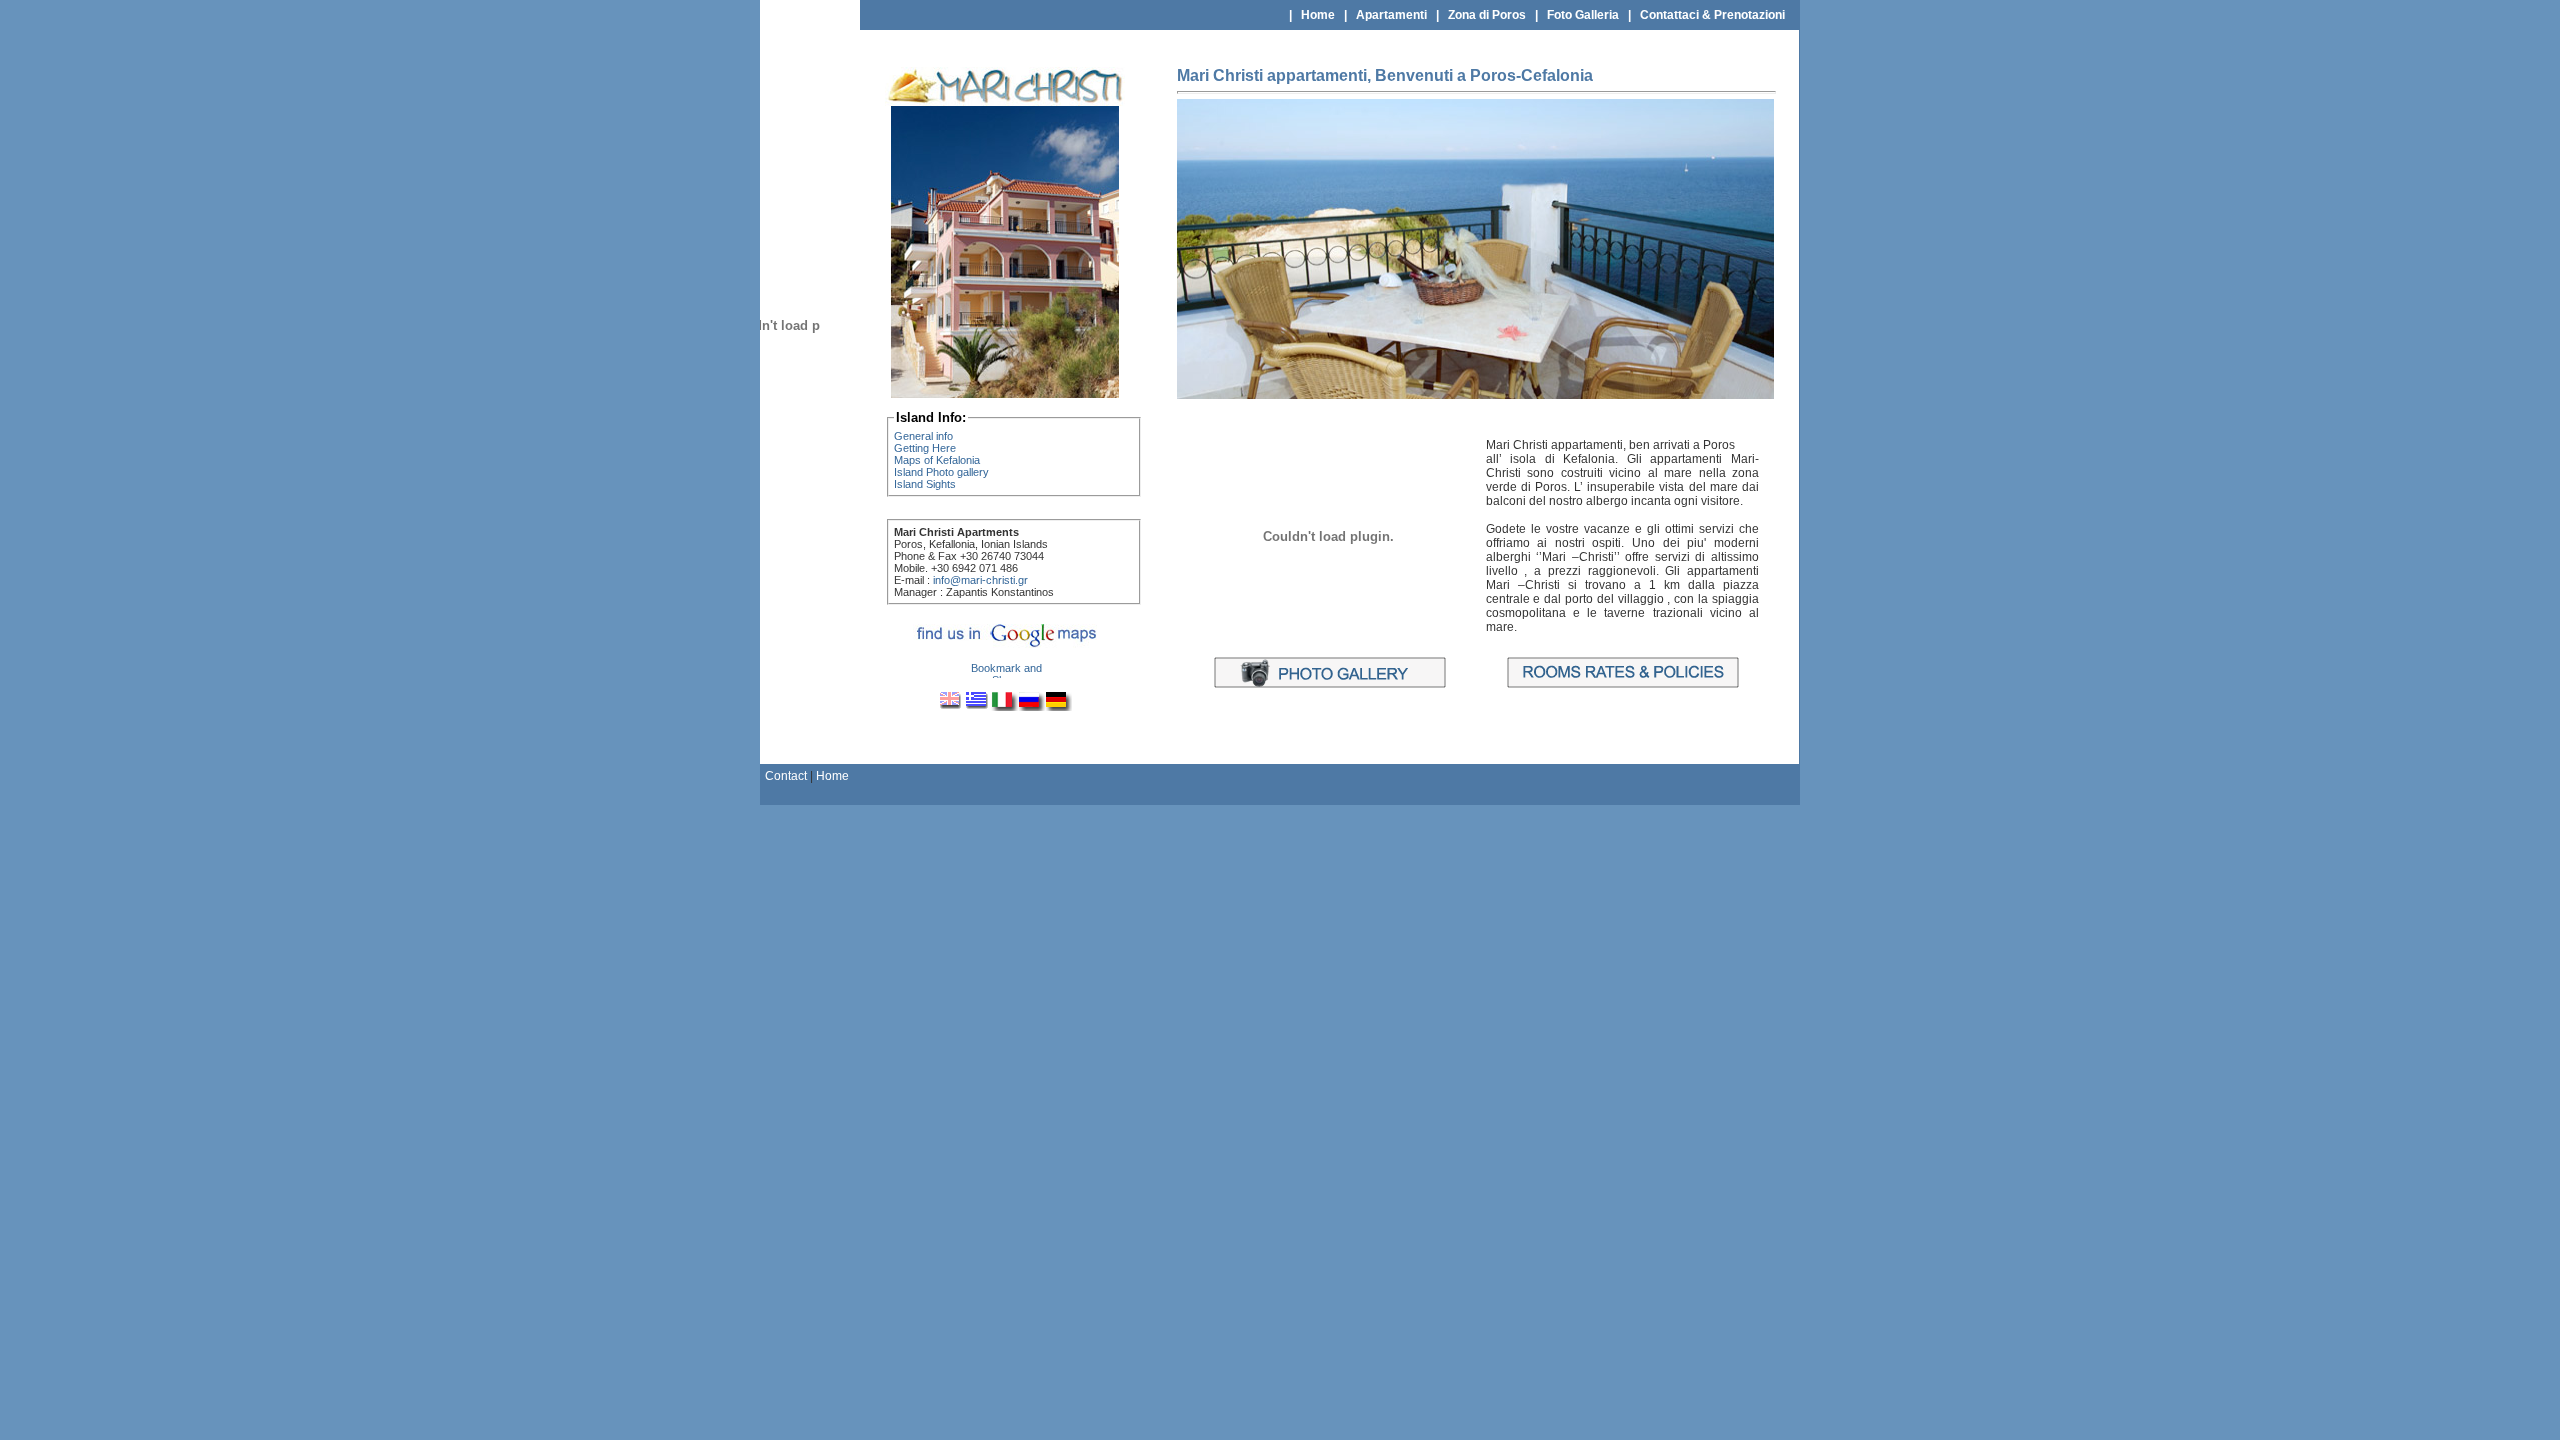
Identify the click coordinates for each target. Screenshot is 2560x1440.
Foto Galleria (1583, 15)
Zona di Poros (1487, 15)
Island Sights (925, 484)
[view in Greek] (977, 707)
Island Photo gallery (941, 472)
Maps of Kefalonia (937, 460)
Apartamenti (1391, 15)
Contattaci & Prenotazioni (1712, 15)
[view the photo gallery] (1329, 685)
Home (1318, 15)
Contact (786, 776)
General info (923, 436)
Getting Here (925, 448)
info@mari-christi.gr (980, 580)
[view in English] (951, 707)
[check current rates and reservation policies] (1622, 685)
